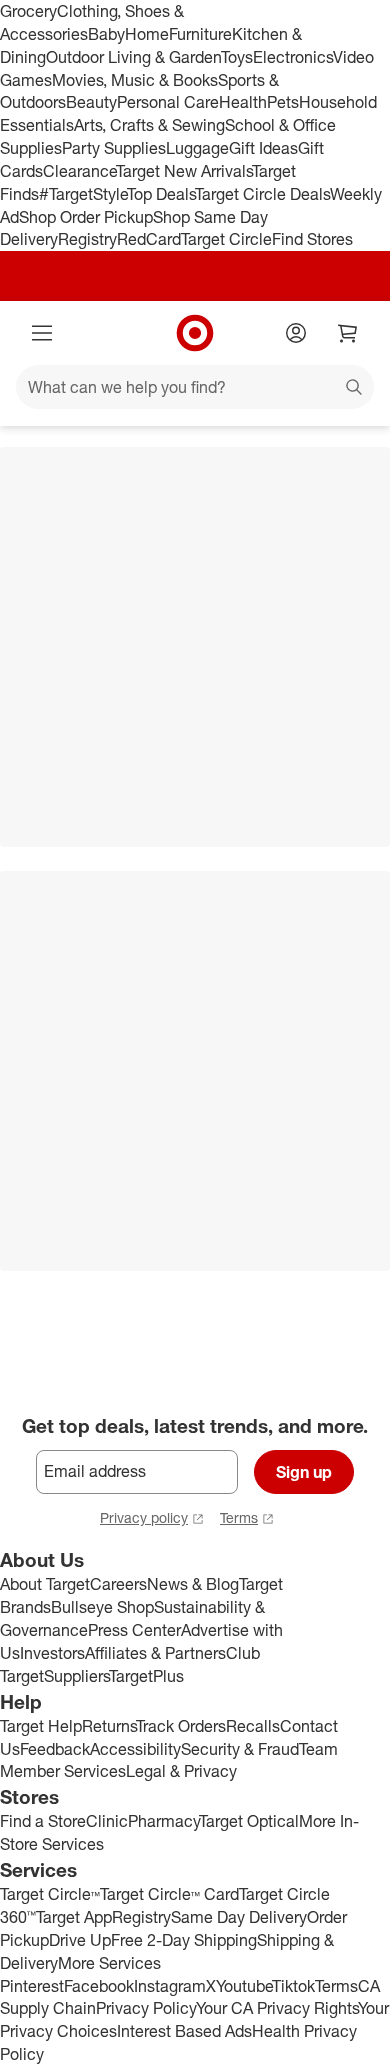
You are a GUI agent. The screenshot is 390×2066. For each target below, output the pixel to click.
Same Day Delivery (239, 1917)
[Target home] (195, 333)
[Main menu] (42, 333)
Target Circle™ (50, 1894)
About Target (45, 1584)
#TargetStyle (83, 194)
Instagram (170, 1986)
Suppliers (76, 1676)
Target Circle (226, 239)
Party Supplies (114, 148)
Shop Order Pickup (86, 217)
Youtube (244, 1986)
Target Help (41, 1726)
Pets (283, 102)
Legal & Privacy (181, 1771)
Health (243, 102)
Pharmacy (163, 1821)
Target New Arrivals (184, 171)
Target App (74, 1917)
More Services (109, 1963)
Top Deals (161, 194)
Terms (239, 1517)
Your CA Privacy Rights (277, 2008)
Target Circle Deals (262, 194)
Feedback (55, 1749)
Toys (237, 57)
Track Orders (181, 1726)
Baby (106, 34)
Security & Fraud (240, 1749)
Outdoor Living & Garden (133, 57)
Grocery (28, 11)
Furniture (200, 34)
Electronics (293, 57)
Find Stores (312, 239)
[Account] (296, 333)
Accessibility (135, 1749)
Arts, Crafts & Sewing (149, 125)
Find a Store (43, 1821)
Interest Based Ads (184, 2031)
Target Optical (249, 1821)
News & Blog (193, 1584)
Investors (52, 1653)
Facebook (99, 1986)
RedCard (149, 239)
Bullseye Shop (102, 1607)
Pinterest (32, 1986)
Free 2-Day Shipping (184, 1940)
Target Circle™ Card (169, 1894)
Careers (118, 1584)
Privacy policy (144, 1517)
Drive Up (80, 1940)
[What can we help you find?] (195, 387)
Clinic (107, 1821)
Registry (87, 239)
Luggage (197, 148)
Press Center (134, 1630)
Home (147, 34)
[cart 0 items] (348, 333)
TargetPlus (146, 1676)
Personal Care (168, 102)
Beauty (91, 102)
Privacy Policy (146, 2008)
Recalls (253, 1726)
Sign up (304, 1472)
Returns (109, 1726)
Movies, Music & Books (135, 80)
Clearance (79, 171)
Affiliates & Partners (155, 1653)
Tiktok (293, 1986)
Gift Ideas (263, 148)
